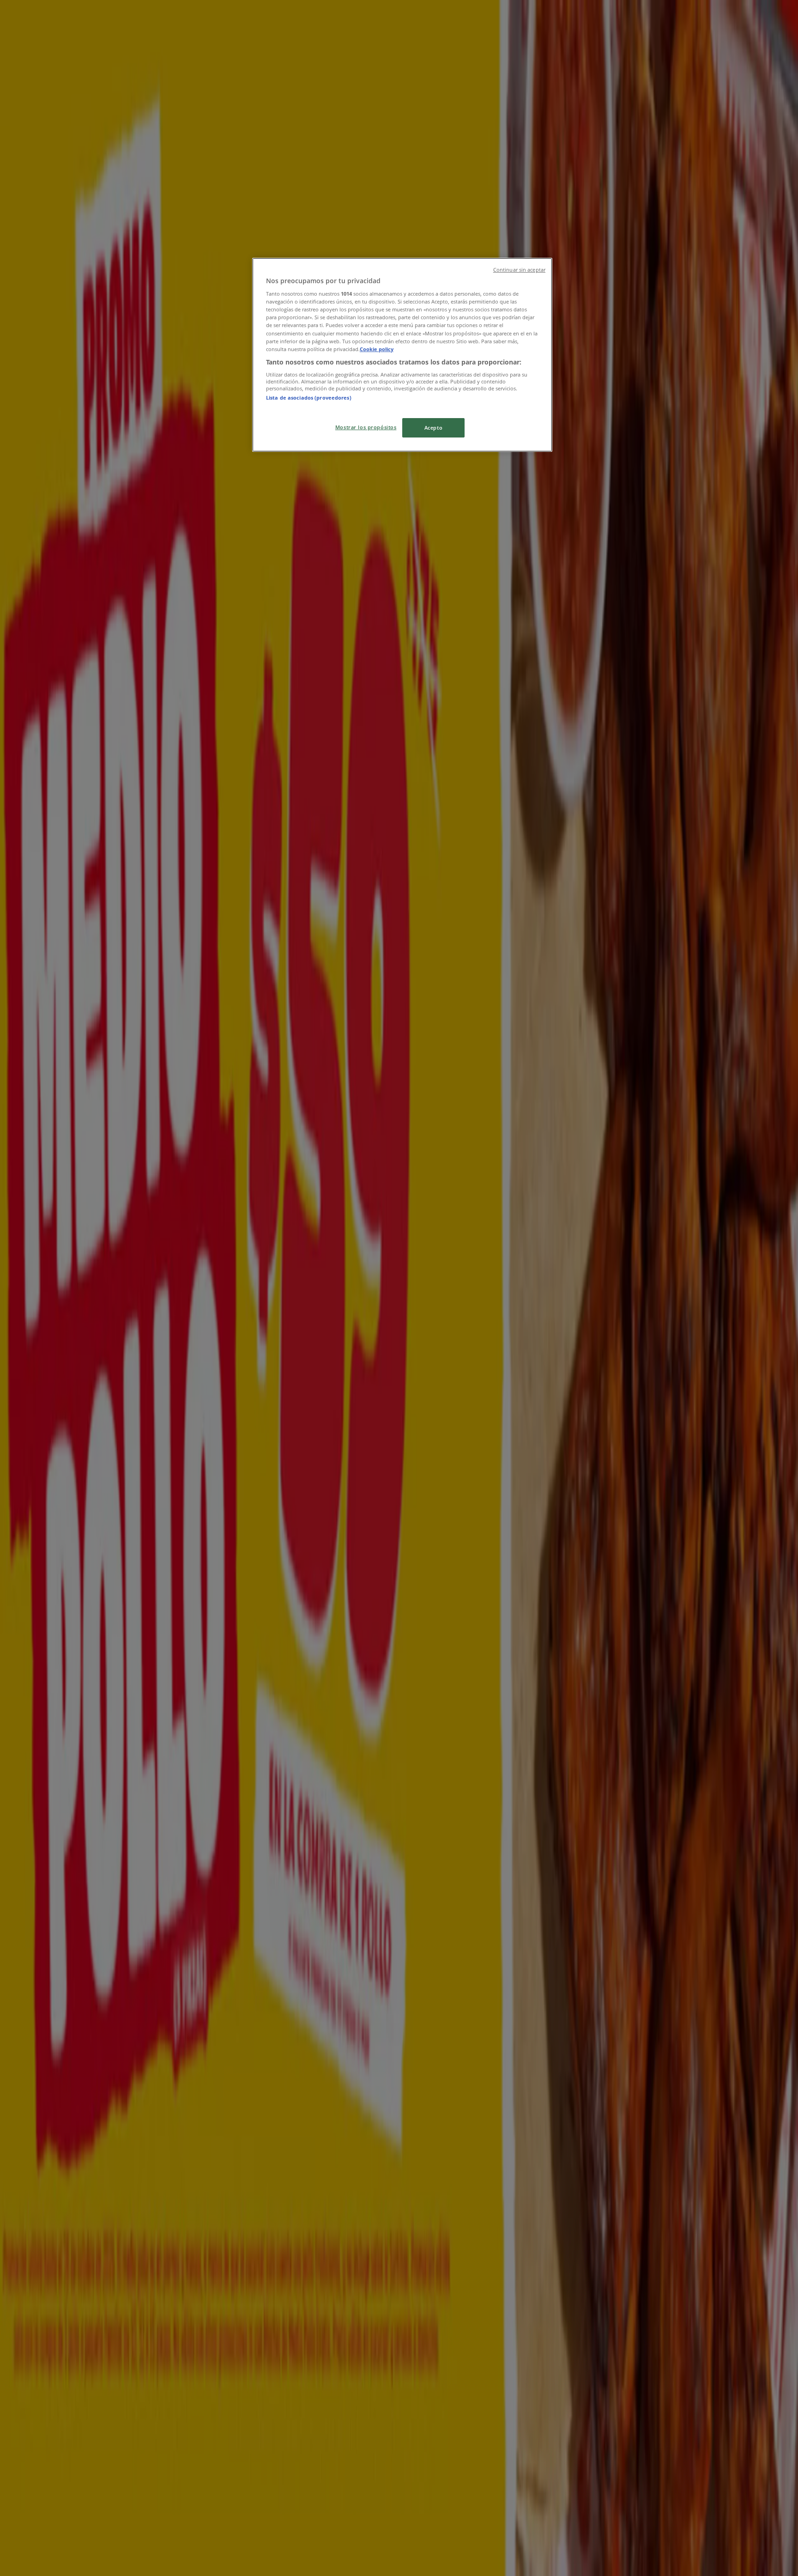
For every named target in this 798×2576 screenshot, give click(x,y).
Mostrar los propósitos (366, 427)
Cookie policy (377, 349)
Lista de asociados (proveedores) (309, 398)
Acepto (433, 428)
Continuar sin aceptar (519, 270)
